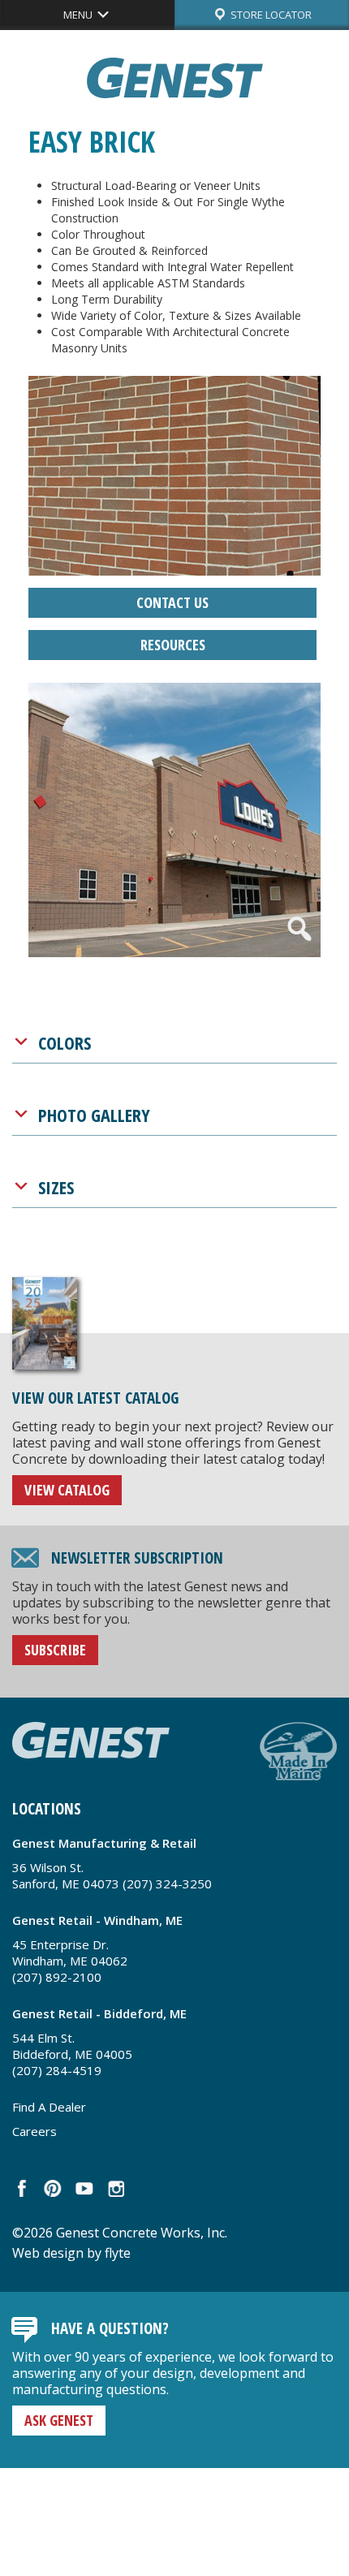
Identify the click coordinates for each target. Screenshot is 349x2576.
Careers (34, 2131)
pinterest (53, 2188)
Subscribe (55, 1650)
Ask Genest (59, 2420)
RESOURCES (173, 645)
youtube (84, 2188)
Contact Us (172, 602)
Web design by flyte (71, 2253)
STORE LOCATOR (270, 15)
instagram (115, 2188)
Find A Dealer (49, 2107)
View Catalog (67, 1490)
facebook (22, 2188)
